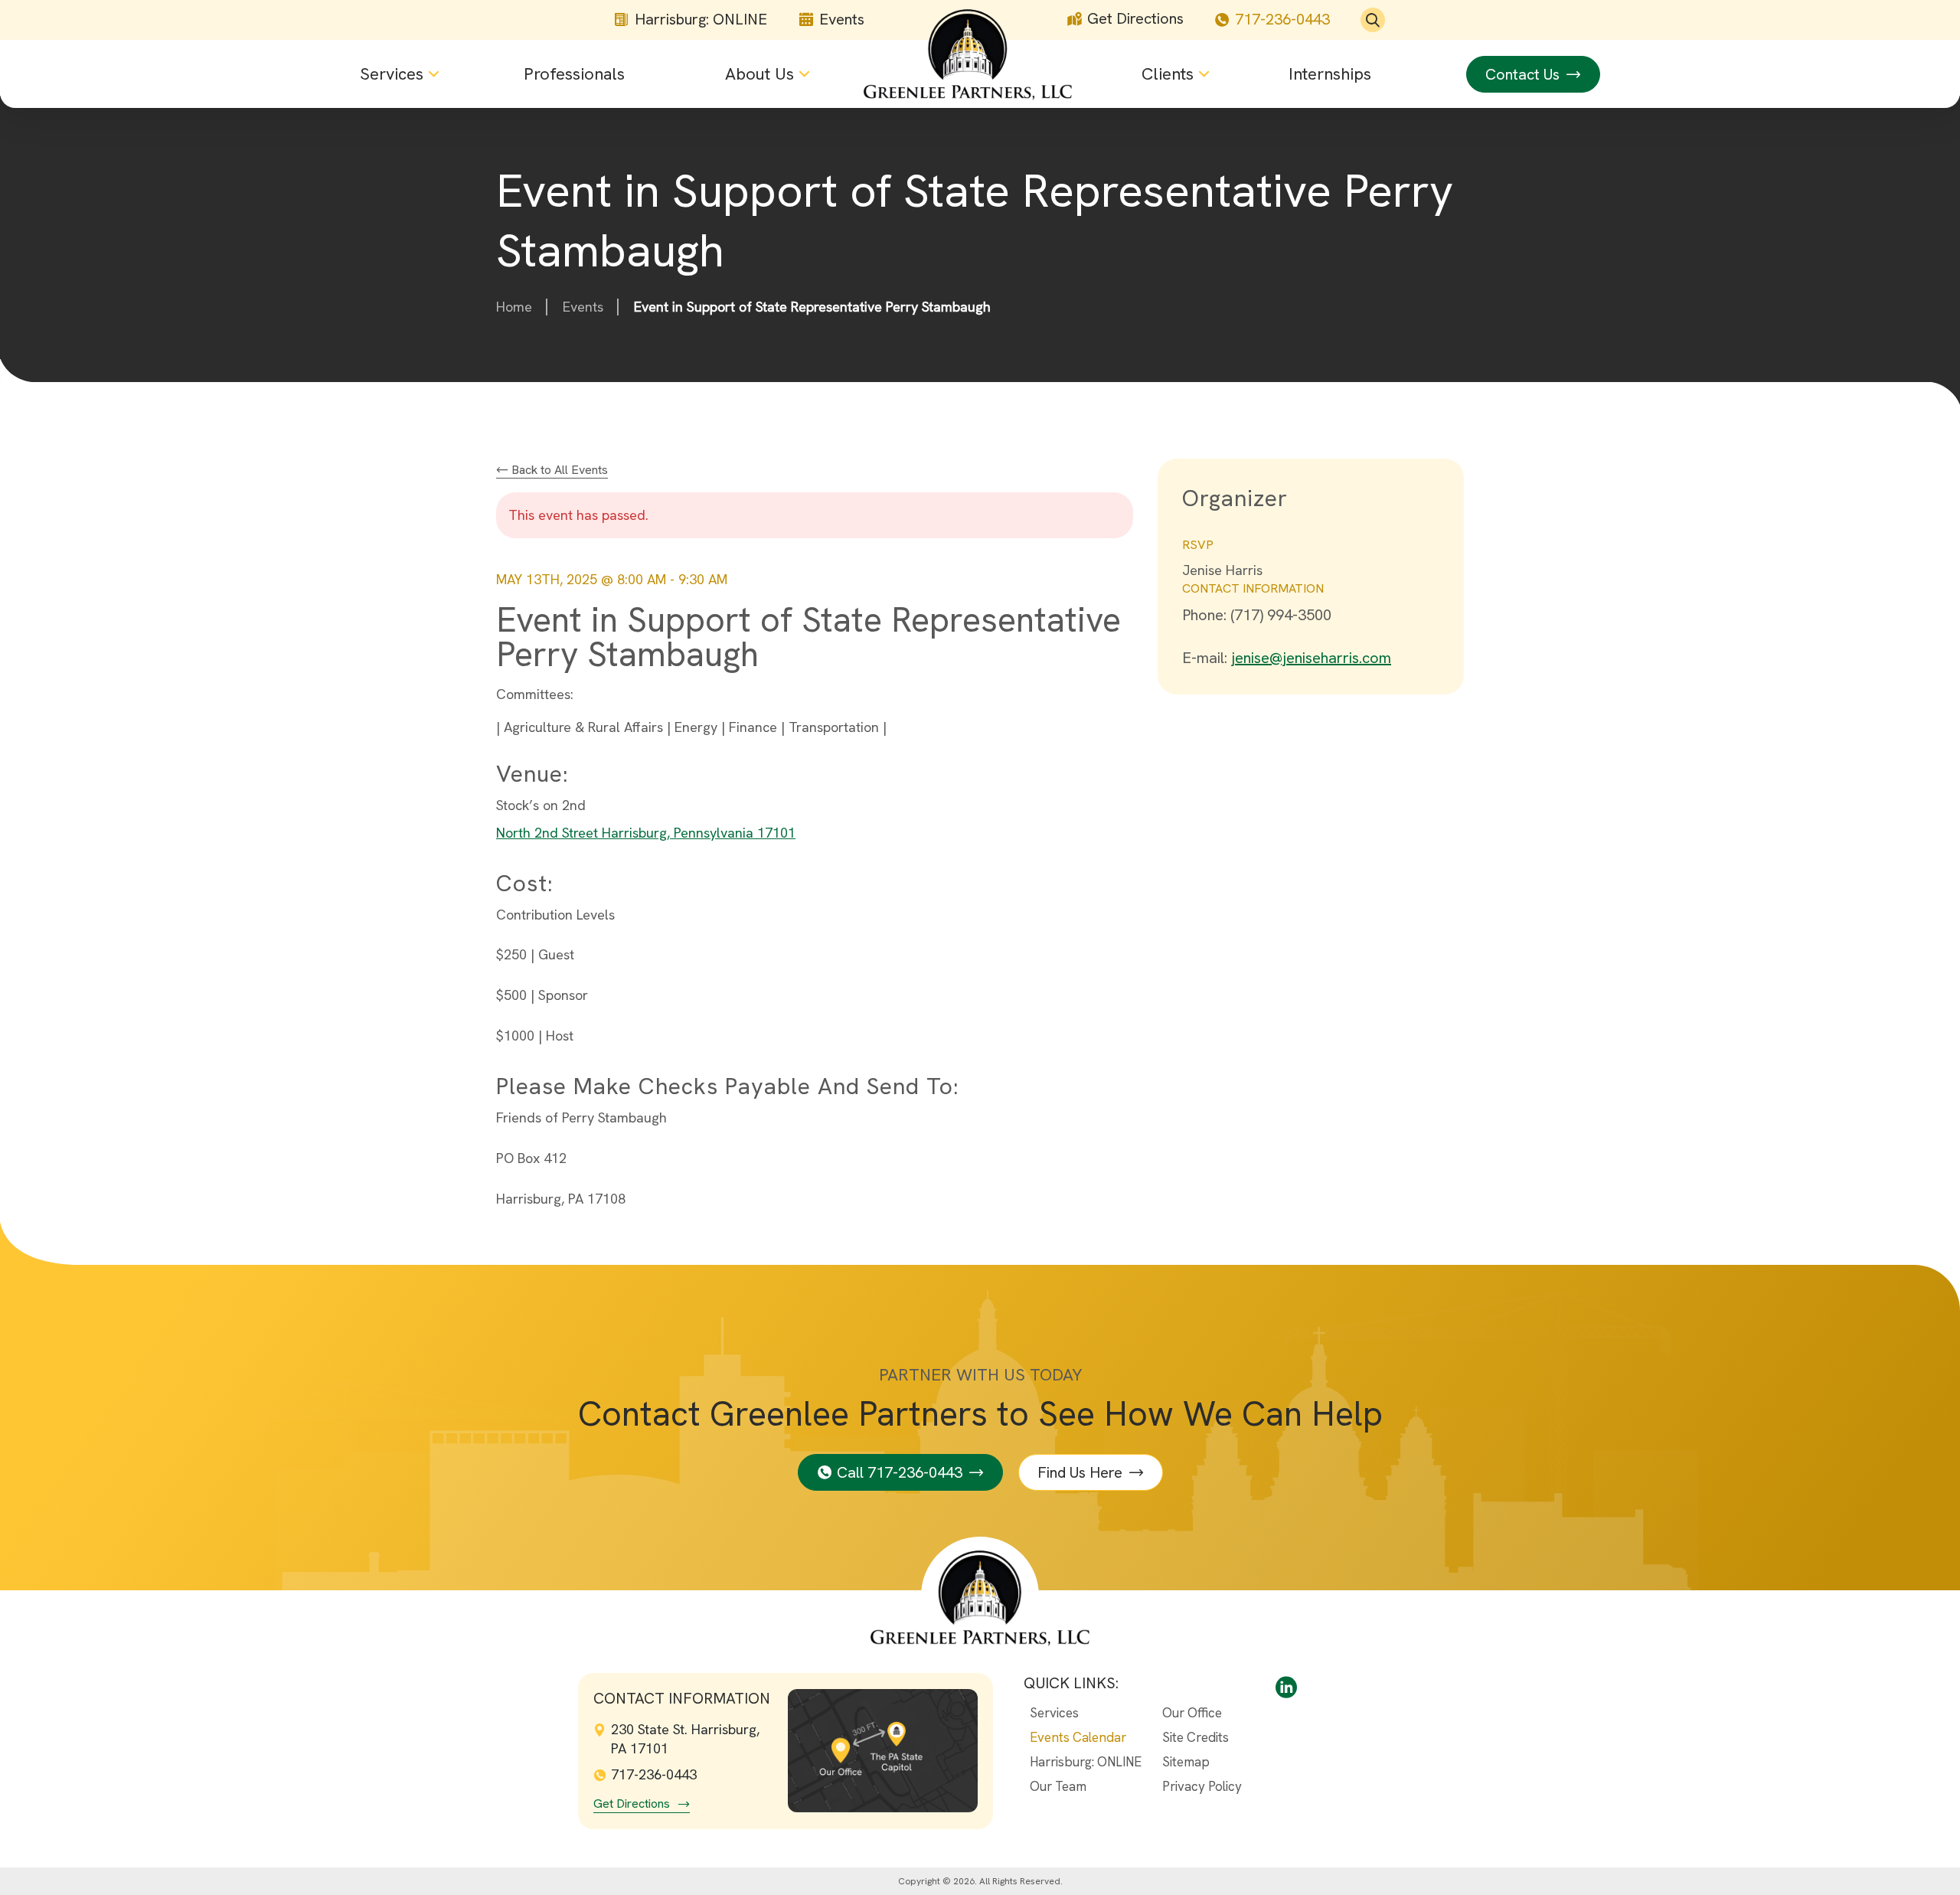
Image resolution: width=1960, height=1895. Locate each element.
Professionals (574, 74)
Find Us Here (1080, 1472)
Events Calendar (1078, 1737)
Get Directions (1135, 19)
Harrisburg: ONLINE (701, 20)
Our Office (1192, 1713)
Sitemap (1186, 1762)
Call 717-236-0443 (900, 1472)
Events (842, 20)
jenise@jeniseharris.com (1311, 658)
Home (514, 307)
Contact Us (1522, 74)
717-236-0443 (1282, 20)
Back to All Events (558, 470)
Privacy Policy (1202, 1786)
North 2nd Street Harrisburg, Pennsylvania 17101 (646, 833)
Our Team (1058, 1786)
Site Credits (1196, 1737)
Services (1054, 1713)
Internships (1330, 74)
